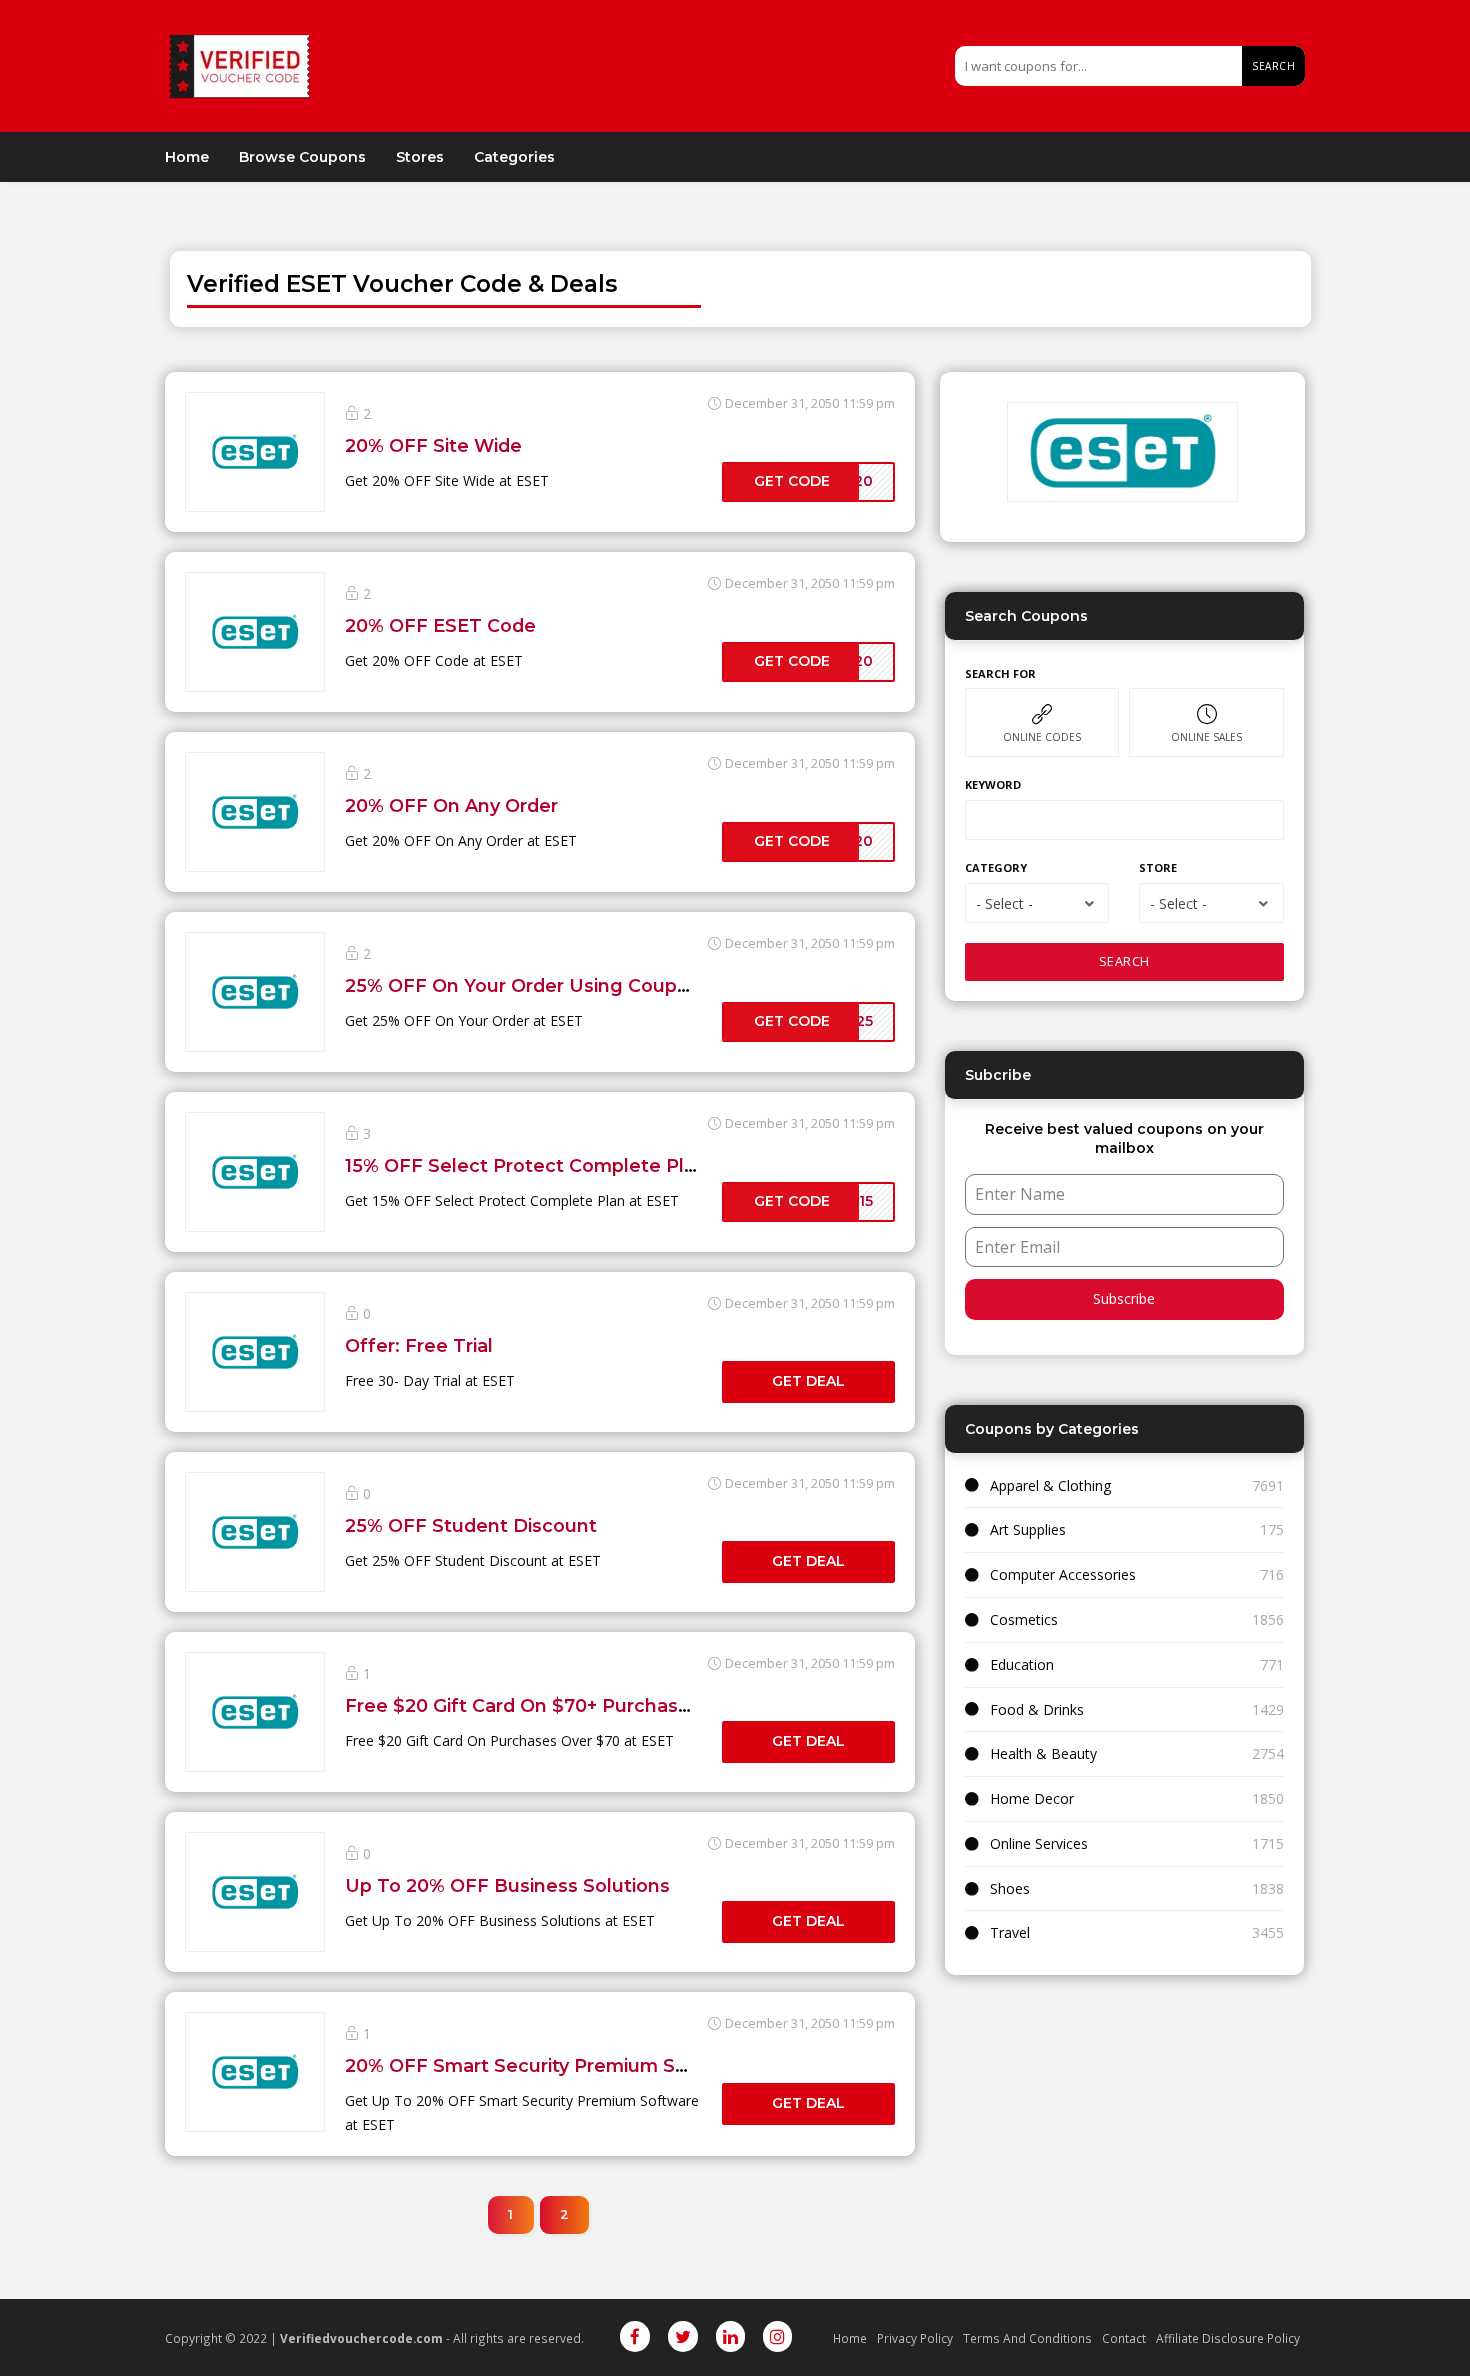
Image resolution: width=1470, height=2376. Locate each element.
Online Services (1039, 1843)
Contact (1124, 2338)
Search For (1000, 673)
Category (996, 867)
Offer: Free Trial (419, 1345)
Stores (420, 157)
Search (1273, 66)
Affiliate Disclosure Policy (1228, 2338)
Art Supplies (1028, 1529)
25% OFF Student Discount (471, 1525)
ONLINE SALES (1206, 737)
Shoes (1010, 1888)
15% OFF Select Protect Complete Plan (526, 1165)
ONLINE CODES (1042, 737)
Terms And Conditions (1027, 2338)
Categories (514, 157)
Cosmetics (1024, 1619)
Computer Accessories (1063, 1574)
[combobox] (1037, 903)
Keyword (993, 784)
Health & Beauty (1043, 1753)
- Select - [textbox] (1004, 903)
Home (187, 157)
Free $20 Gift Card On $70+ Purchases (522, 1705)
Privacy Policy (915, 2338)
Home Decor (1032, 1798)
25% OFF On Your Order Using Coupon (523, 985)
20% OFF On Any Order (451, 805)
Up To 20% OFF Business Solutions (507, 1885)
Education (1022, 1664)
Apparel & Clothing (1050, 1485)
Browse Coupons (302, 157)
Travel (1010, 1932)
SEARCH (1124, 961)
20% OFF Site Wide (433, 445)
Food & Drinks (1037, 1709)
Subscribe (1124, 1298)
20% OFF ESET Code (440, 625)
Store (1158, 867)
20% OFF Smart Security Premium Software (547, 2065)
